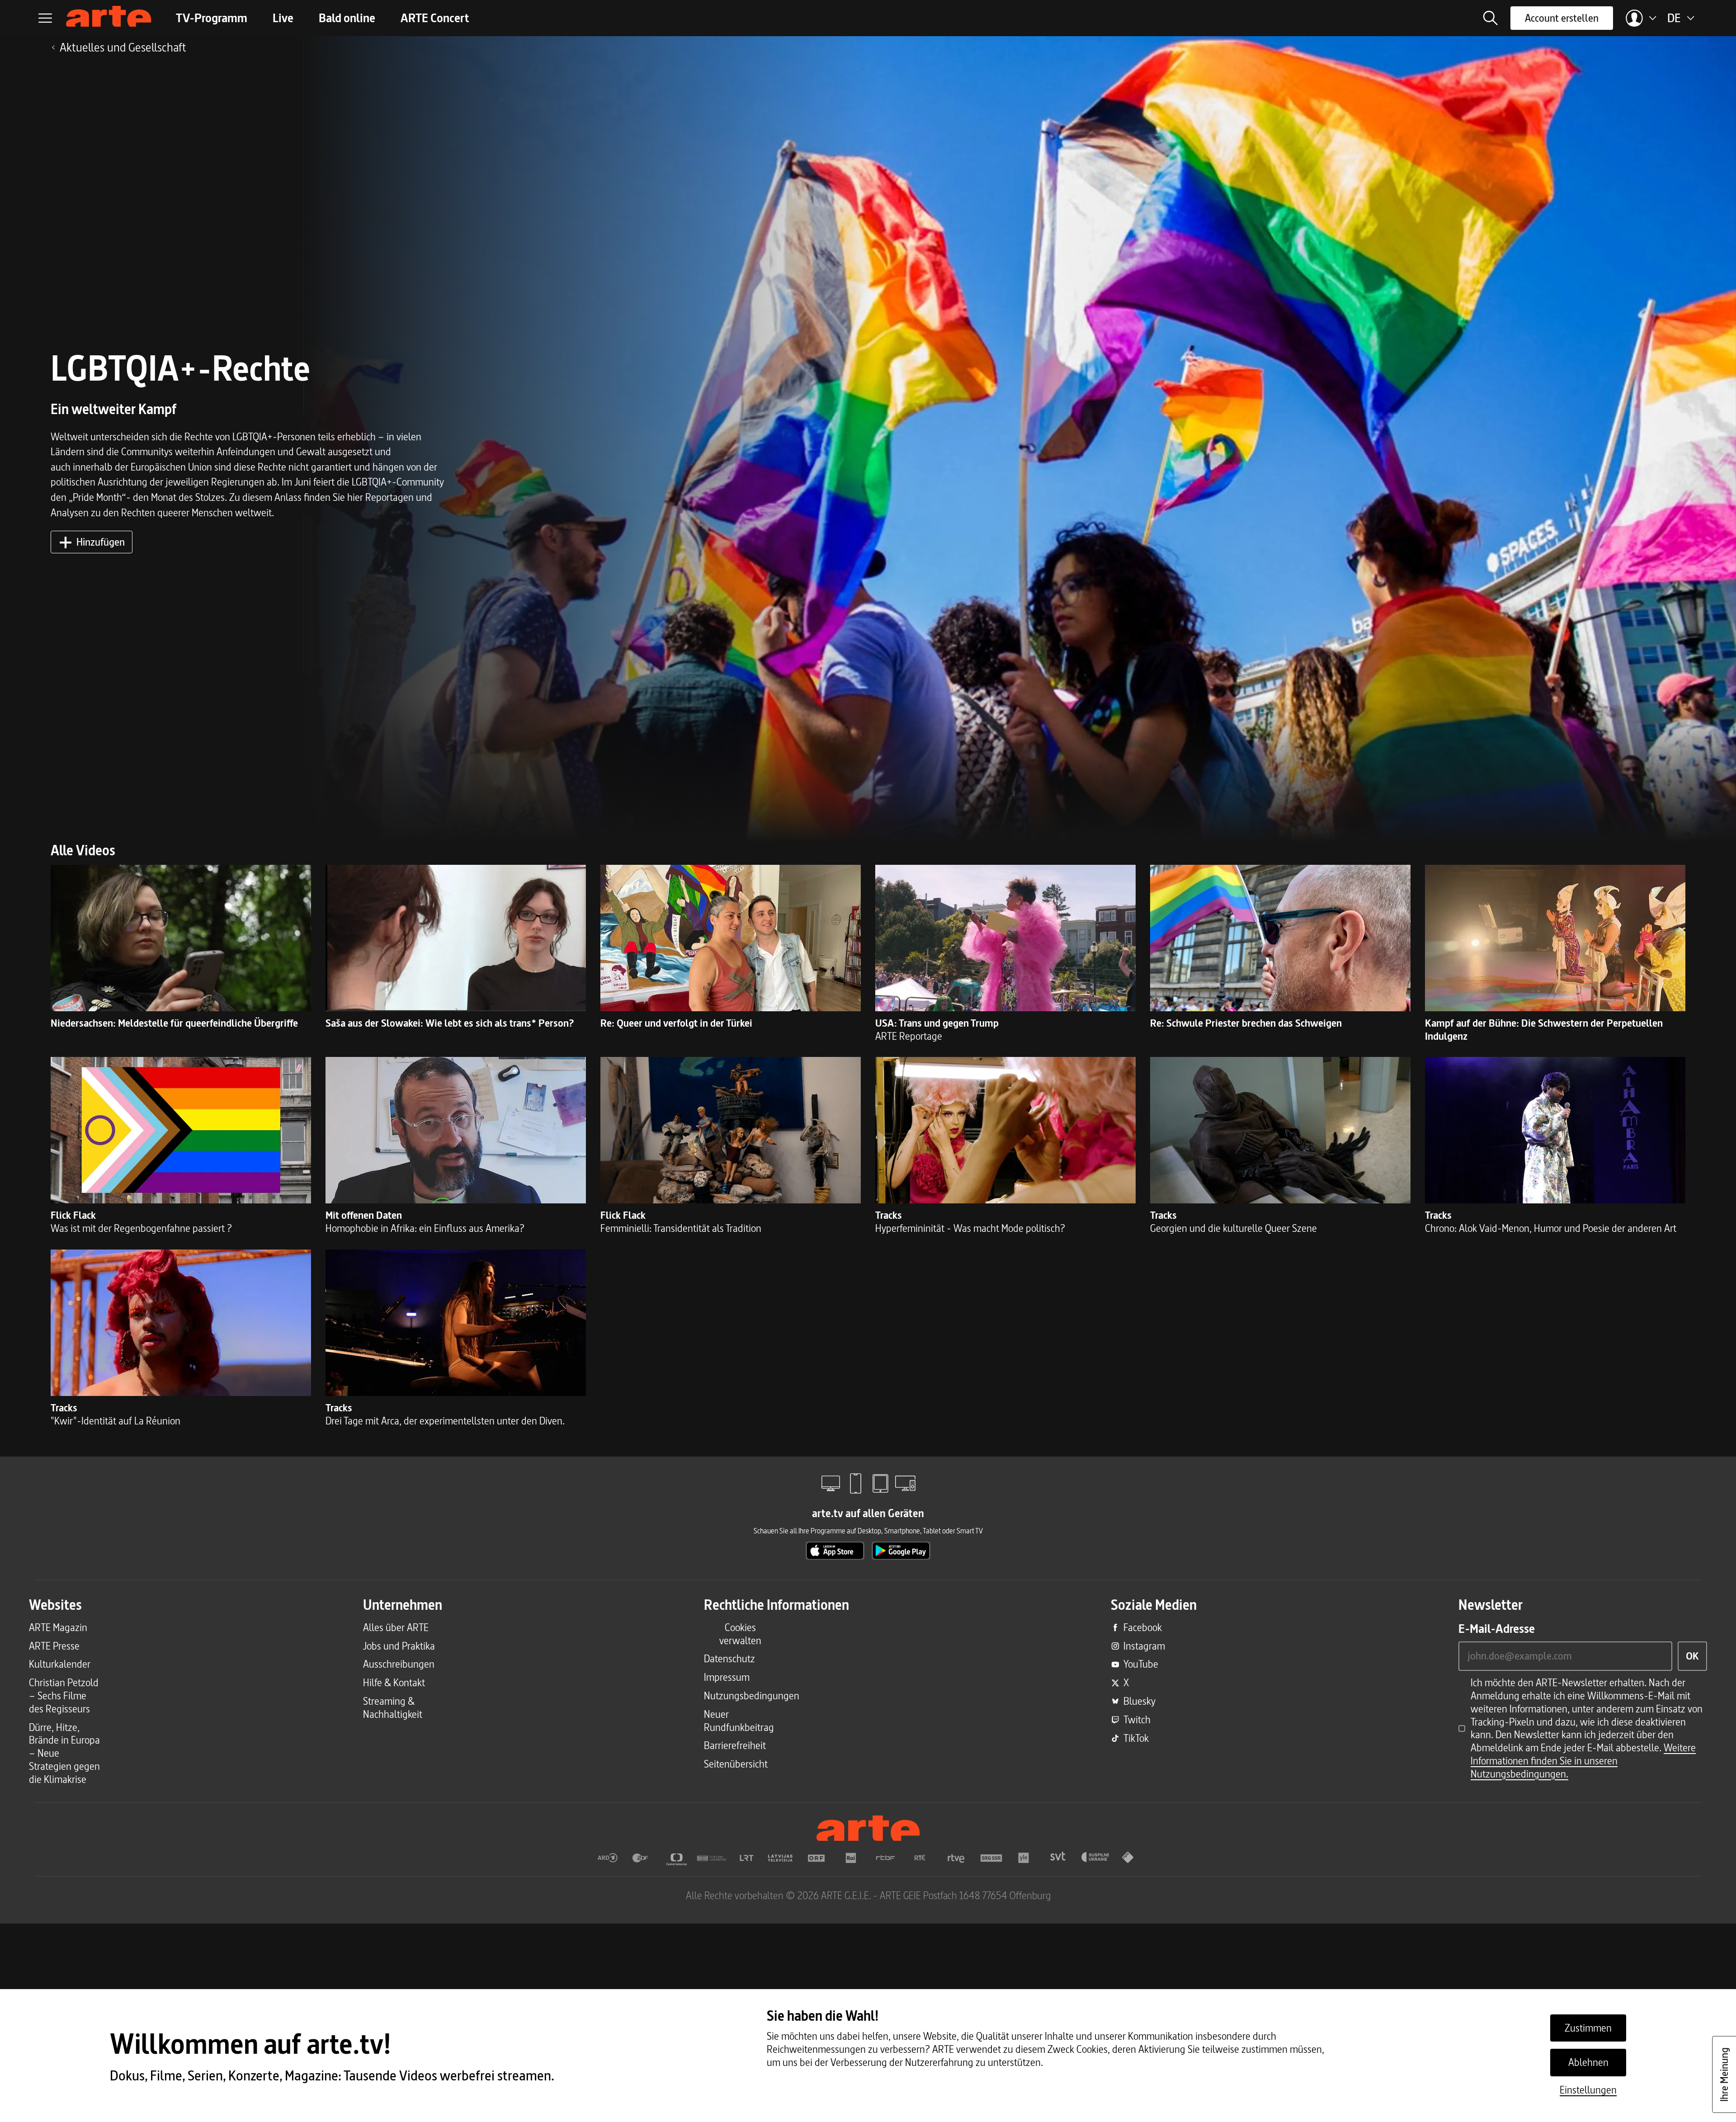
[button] (1491, 18)
